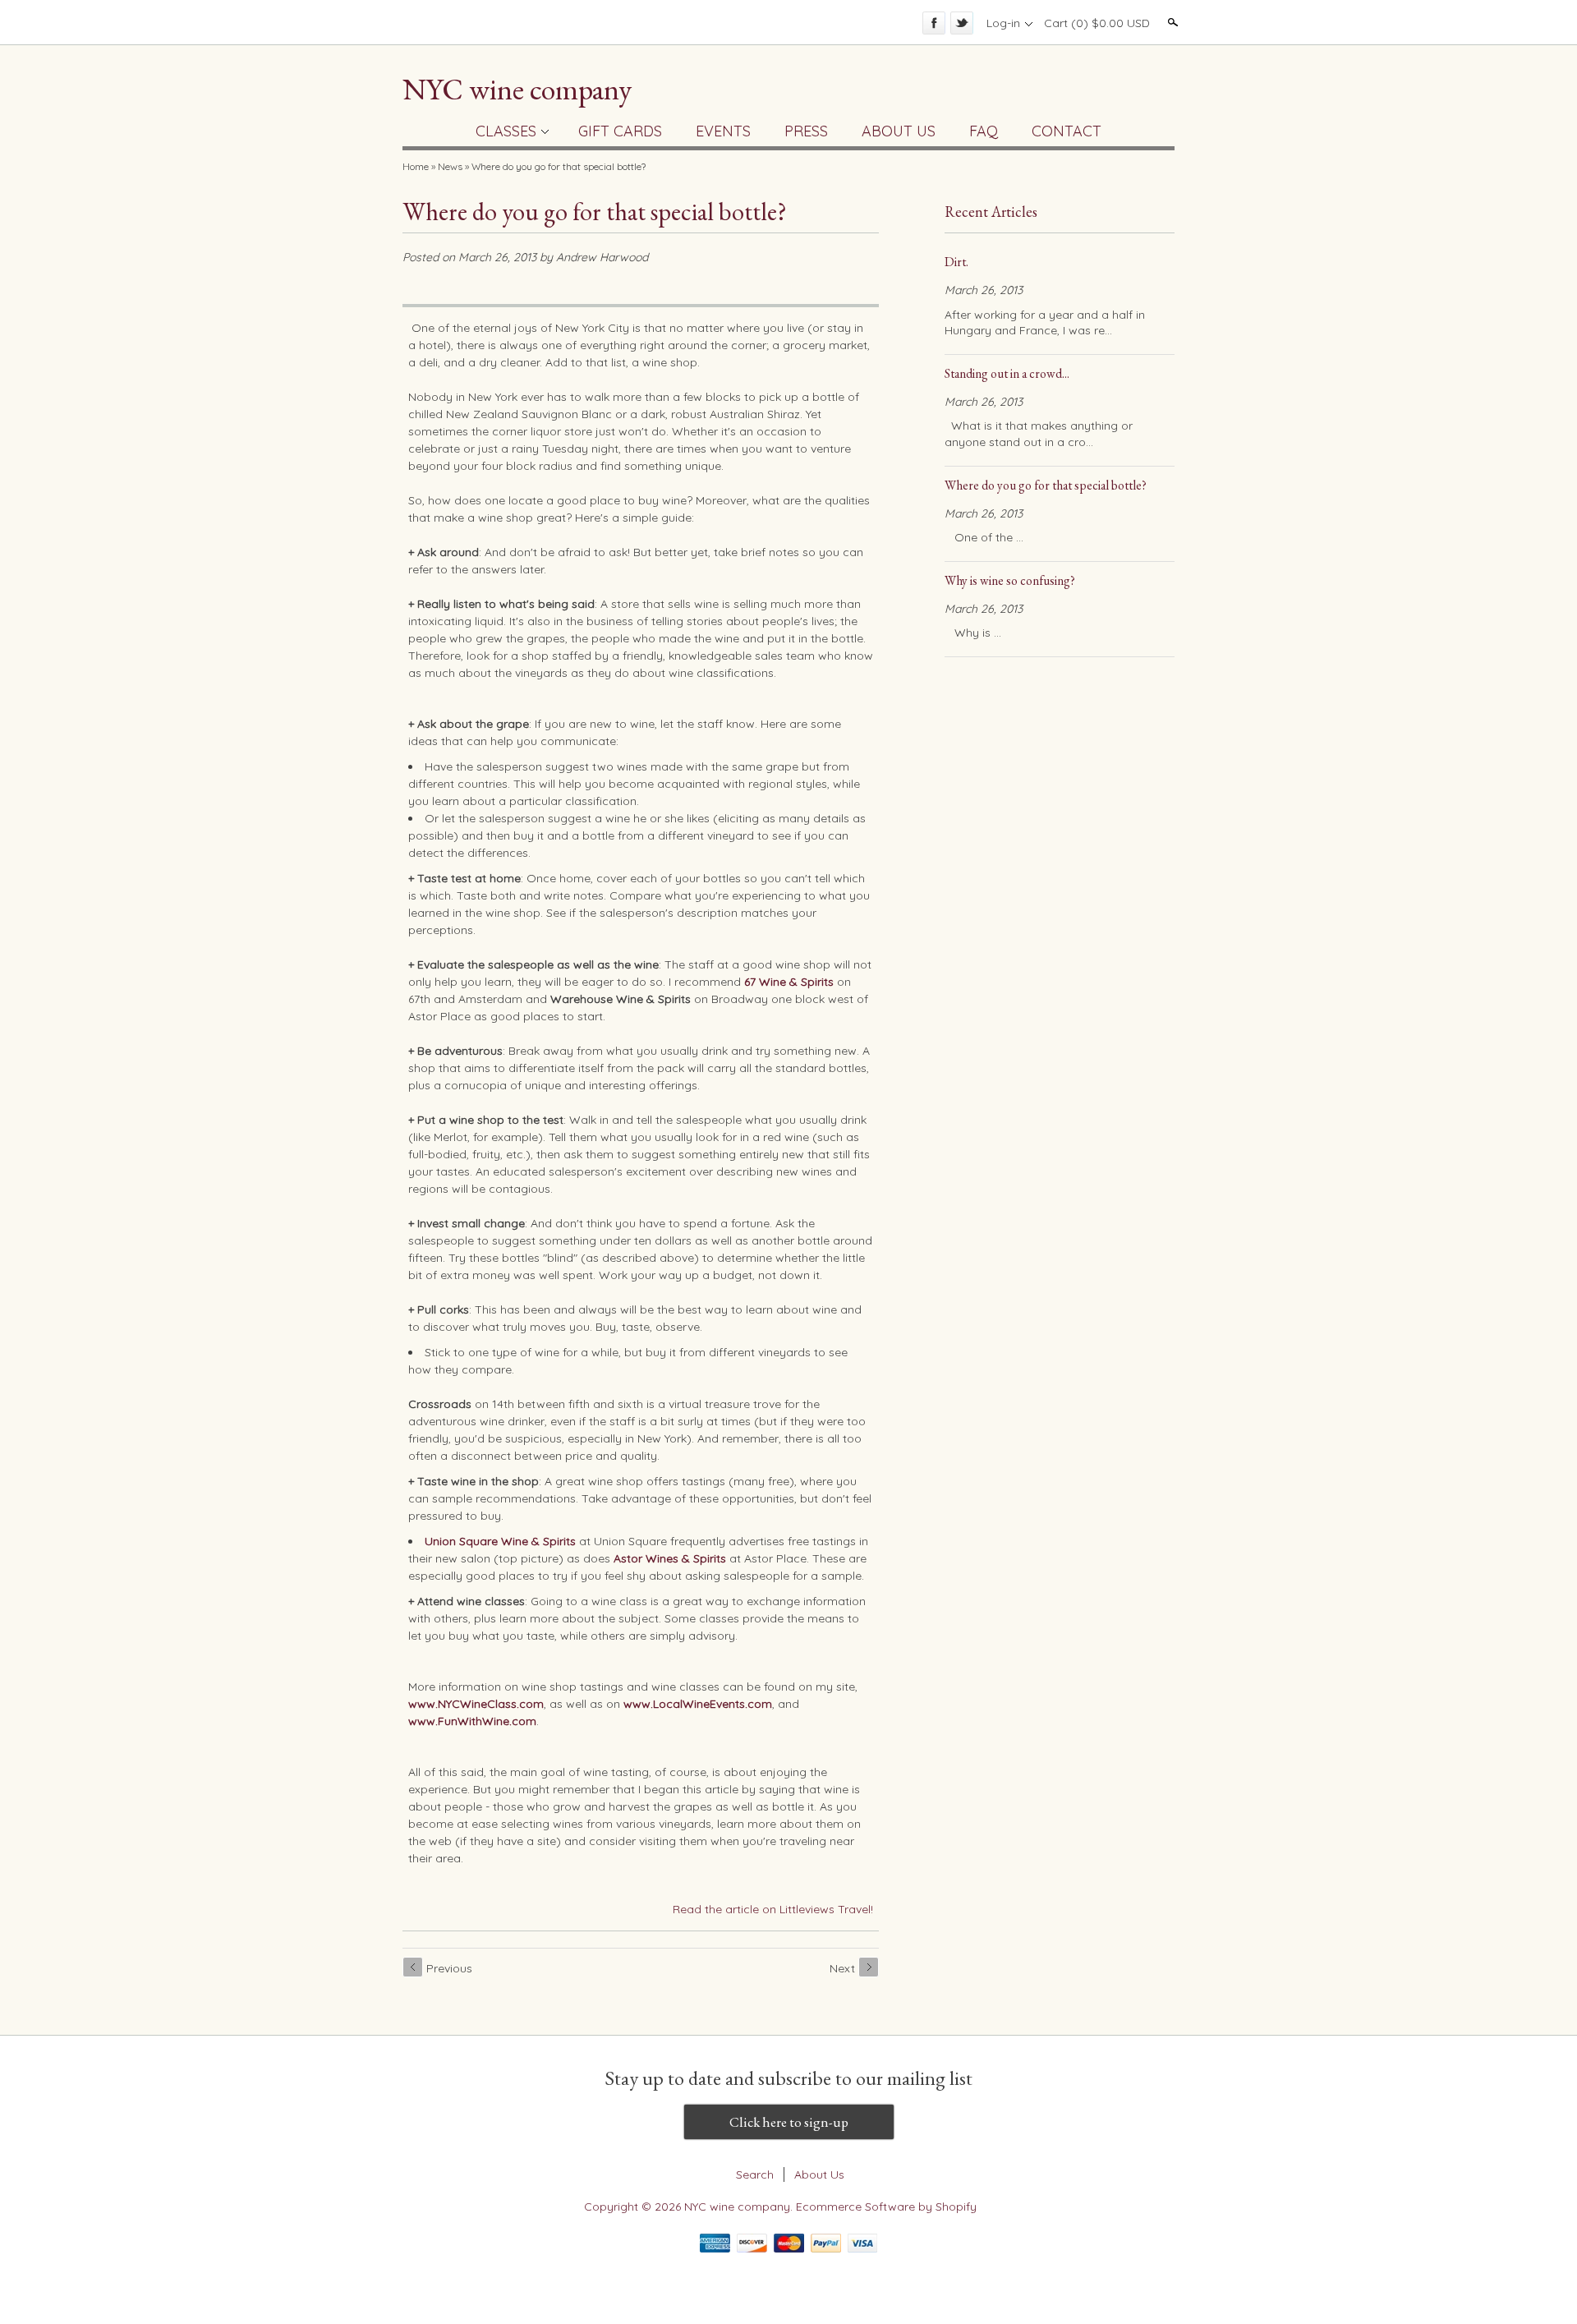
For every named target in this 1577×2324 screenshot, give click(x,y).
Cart (1097, 23)
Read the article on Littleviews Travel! (773, 1909)
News (450, 166)
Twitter (962, 23)
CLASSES (506, 131)
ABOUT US (899, 131)
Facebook (934, 23)
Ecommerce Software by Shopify (886, 2207)
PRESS (806, 131)
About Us (819, 2174)
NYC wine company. (740, 2207)
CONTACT (1067, 131)
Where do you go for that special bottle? (559, 166)
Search (1171, 22)
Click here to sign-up (789, 2122)
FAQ (984, 131)
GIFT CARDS (620, 131)
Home (416, 166)
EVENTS (723, 131)
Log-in (1003, 23)
